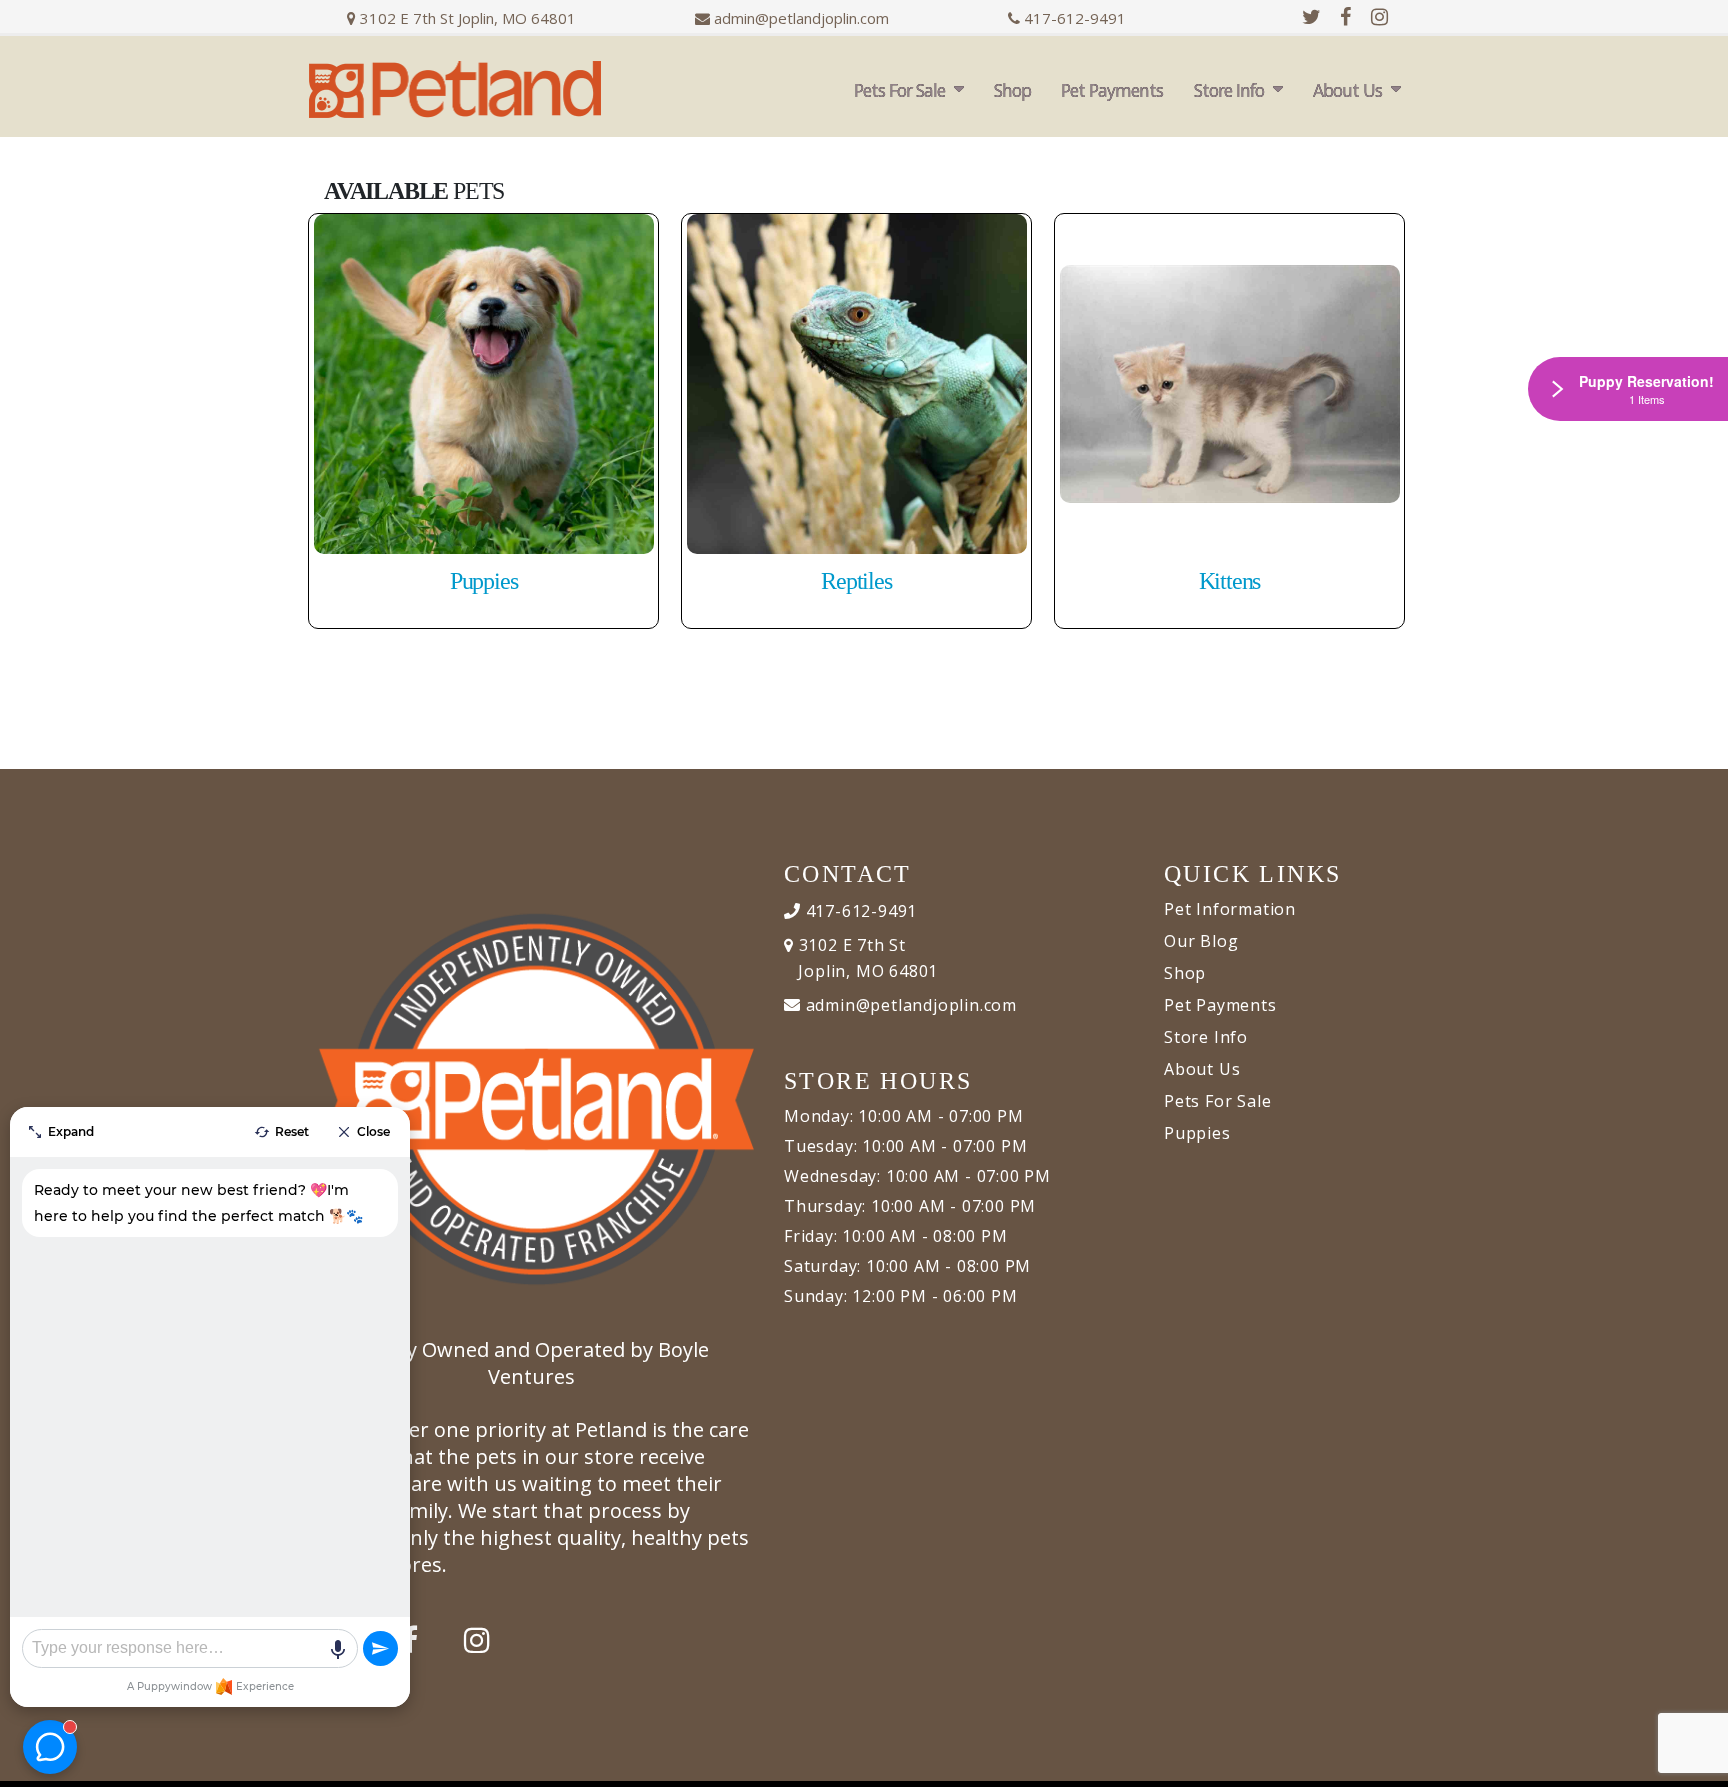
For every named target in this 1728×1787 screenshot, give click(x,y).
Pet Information (1230, 909)
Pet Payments (1112, 90)
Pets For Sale (899, 90)
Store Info (1229, 90)
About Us (1347, 90)
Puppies (1197, 1133)
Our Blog (1201, 941)
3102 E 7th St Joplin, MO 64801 (466, 18)
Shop (1012, 90)
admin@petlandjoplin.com (801, 18)
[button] (1693, 1764)
